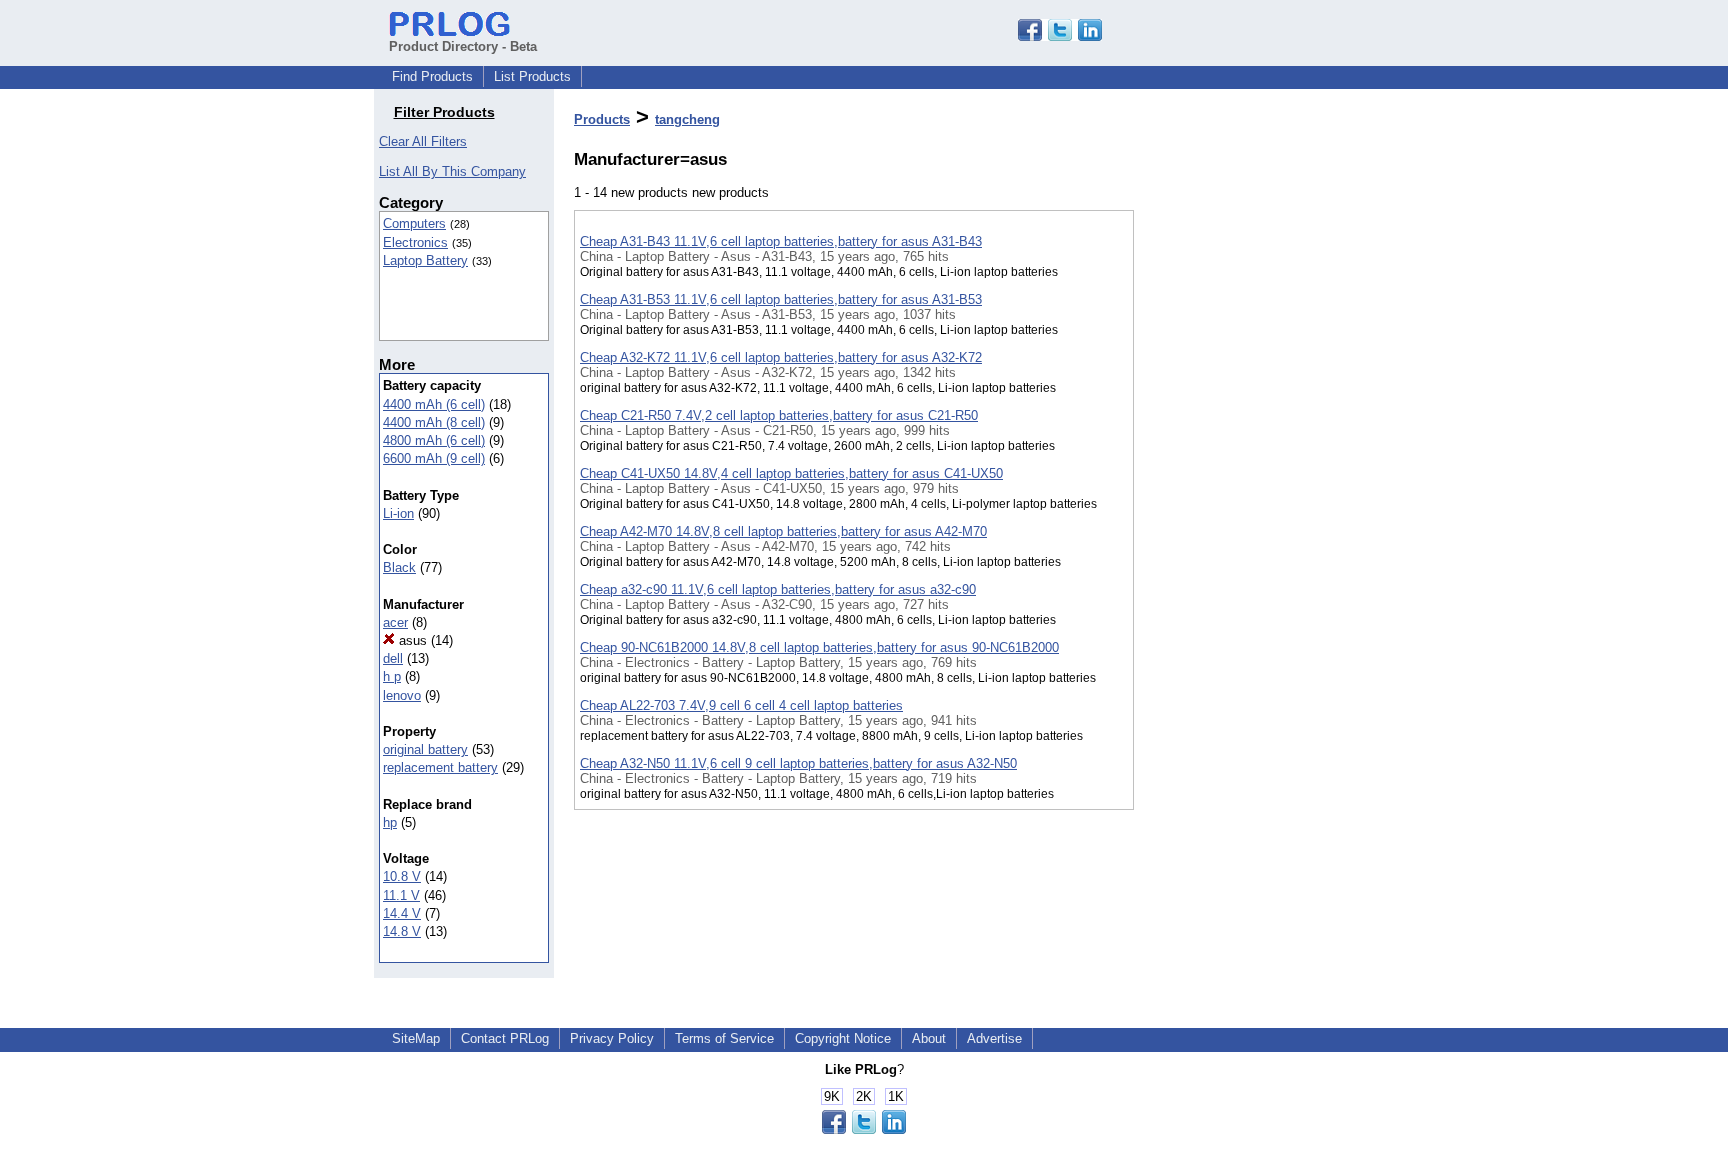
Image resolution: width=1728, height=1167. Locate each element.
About (929, 1038)
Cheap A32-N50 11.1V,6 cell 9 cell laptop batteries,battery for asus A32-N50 (798, 763)
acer (395, 622)
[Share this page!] (1060, 36)
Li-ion (398, 513)
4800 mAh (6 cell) (434, 440)
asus (411, 640)
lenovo (402, 695)
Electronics (415, 242)
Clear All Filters (423, 141)
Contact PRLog (505, 1038)
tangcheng (687, 119)
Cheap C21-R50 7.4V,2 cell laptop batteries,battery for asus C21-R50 (779, 415)
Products (602, 119)
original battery (425, 749)
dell (393, 658)
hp (390, 822)
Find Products (432, 76)
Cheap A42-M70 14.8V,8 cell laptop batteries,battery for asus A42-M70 (783, 531)
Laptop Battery (425, 260)
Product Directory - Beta (463, 46)
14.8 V (402, 931)
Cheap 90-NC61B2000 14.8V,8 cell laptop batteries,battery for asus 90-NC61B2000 (819, 647)
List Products (532, 76)
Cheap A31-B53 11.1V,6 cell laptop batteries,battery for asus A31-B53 (781, 299)
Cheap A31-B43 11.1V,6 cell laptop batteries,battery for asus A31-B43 (781, 241)
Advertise (994, 1038)
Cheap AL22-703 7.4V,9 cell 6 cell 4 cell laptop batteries (741, 705)
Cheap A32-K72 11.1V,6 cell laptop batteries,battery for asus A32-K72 (781, 357)
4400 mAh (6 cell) (434, 404)
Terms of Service (724, 1038)
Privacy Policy (612, 1038)
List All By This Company (452, 171)
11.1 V (401, 895)
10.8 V (402, 876)
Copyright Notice (843, 1038)
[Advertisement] (1234, 519)
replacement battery (440, 767)
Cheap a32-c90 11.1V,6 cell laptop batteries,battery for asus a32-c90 (778, 589)
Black (399, 567)
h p (392, 676)
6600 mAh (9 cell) (434, 458)
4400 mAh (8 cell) (434, 422)
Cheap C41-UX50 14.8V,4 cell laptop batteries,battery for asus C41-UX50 (791, 473)
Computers (414, 223)
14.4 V (402, 913)
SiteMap (416, 1038)
